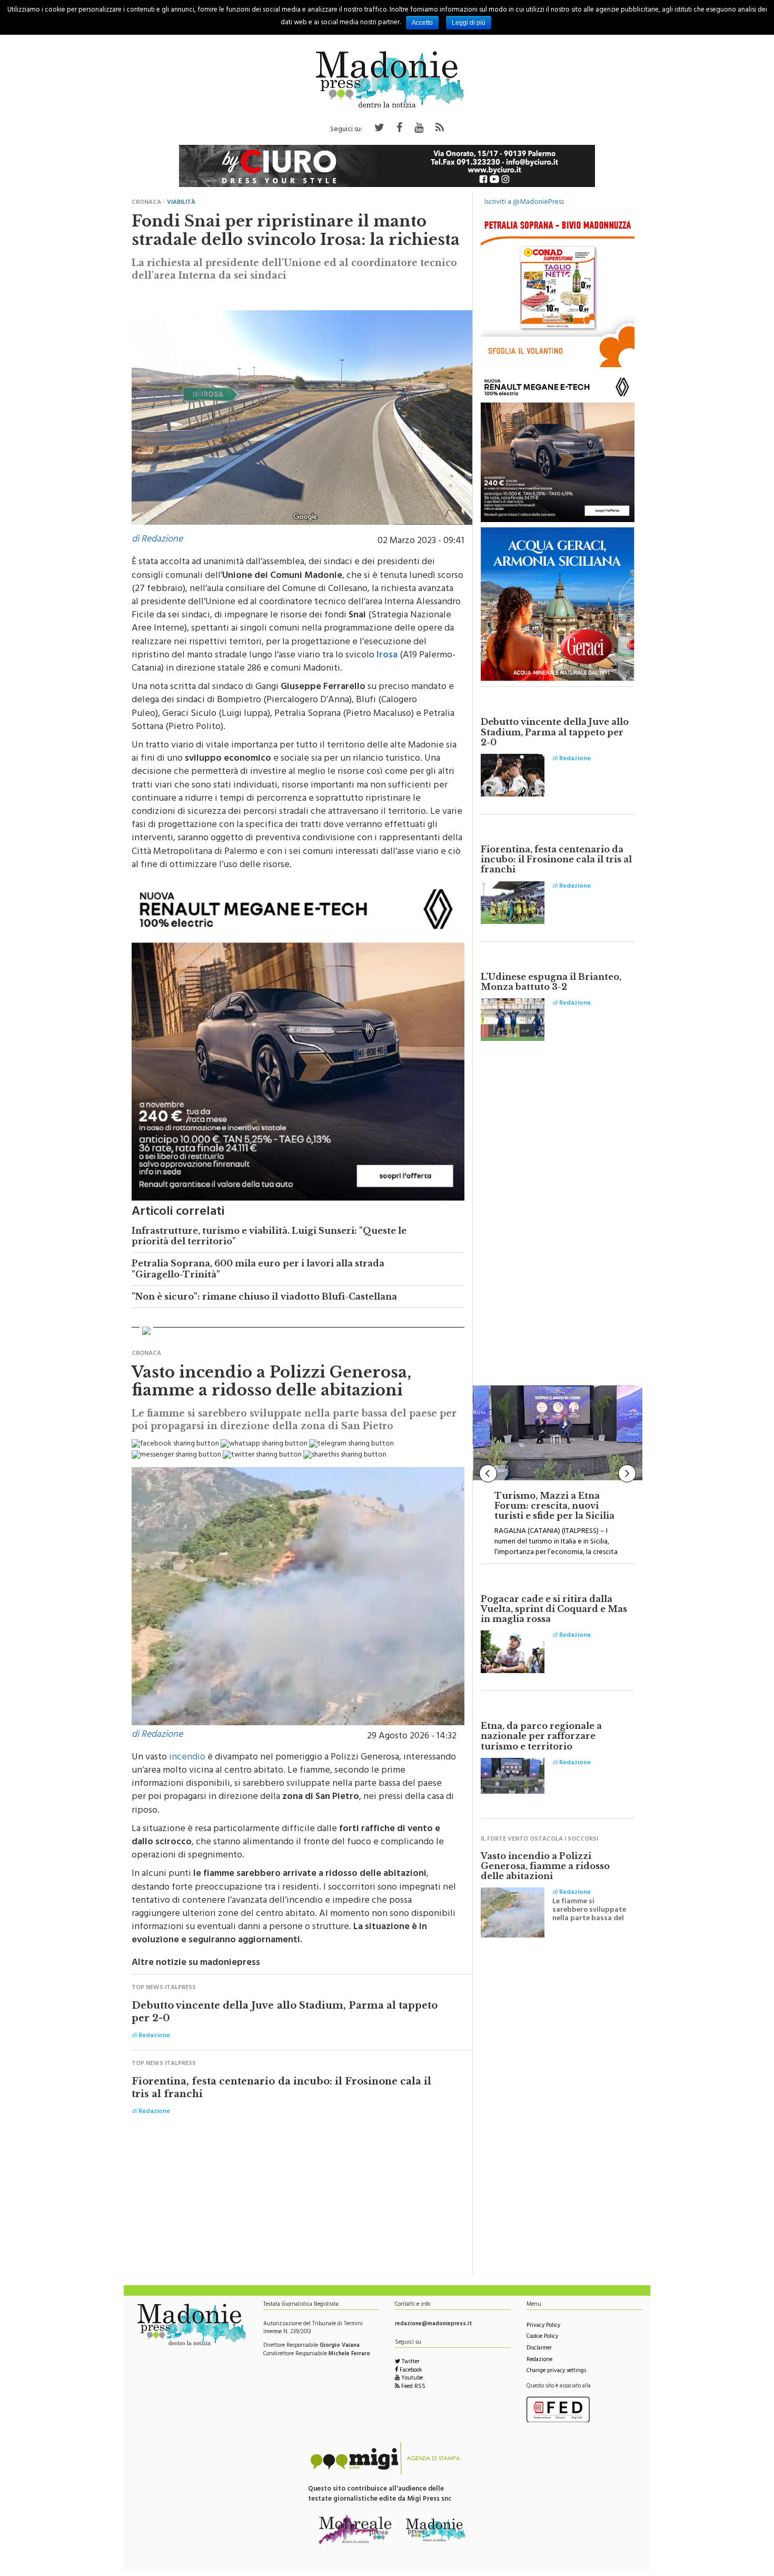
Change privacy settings (556, 2371)
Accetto (422, 23)
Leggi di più (469, 23)
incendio (187, 1758)
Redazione (539, 2360)
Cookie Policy (542, 2337)
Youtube (411, 2379)
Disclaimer (539, 2349)
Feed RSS (413, 2387)
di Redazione (157, 540)
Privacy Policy (543, 2326)
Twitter (410, 2362)
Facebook (410, 2371)
